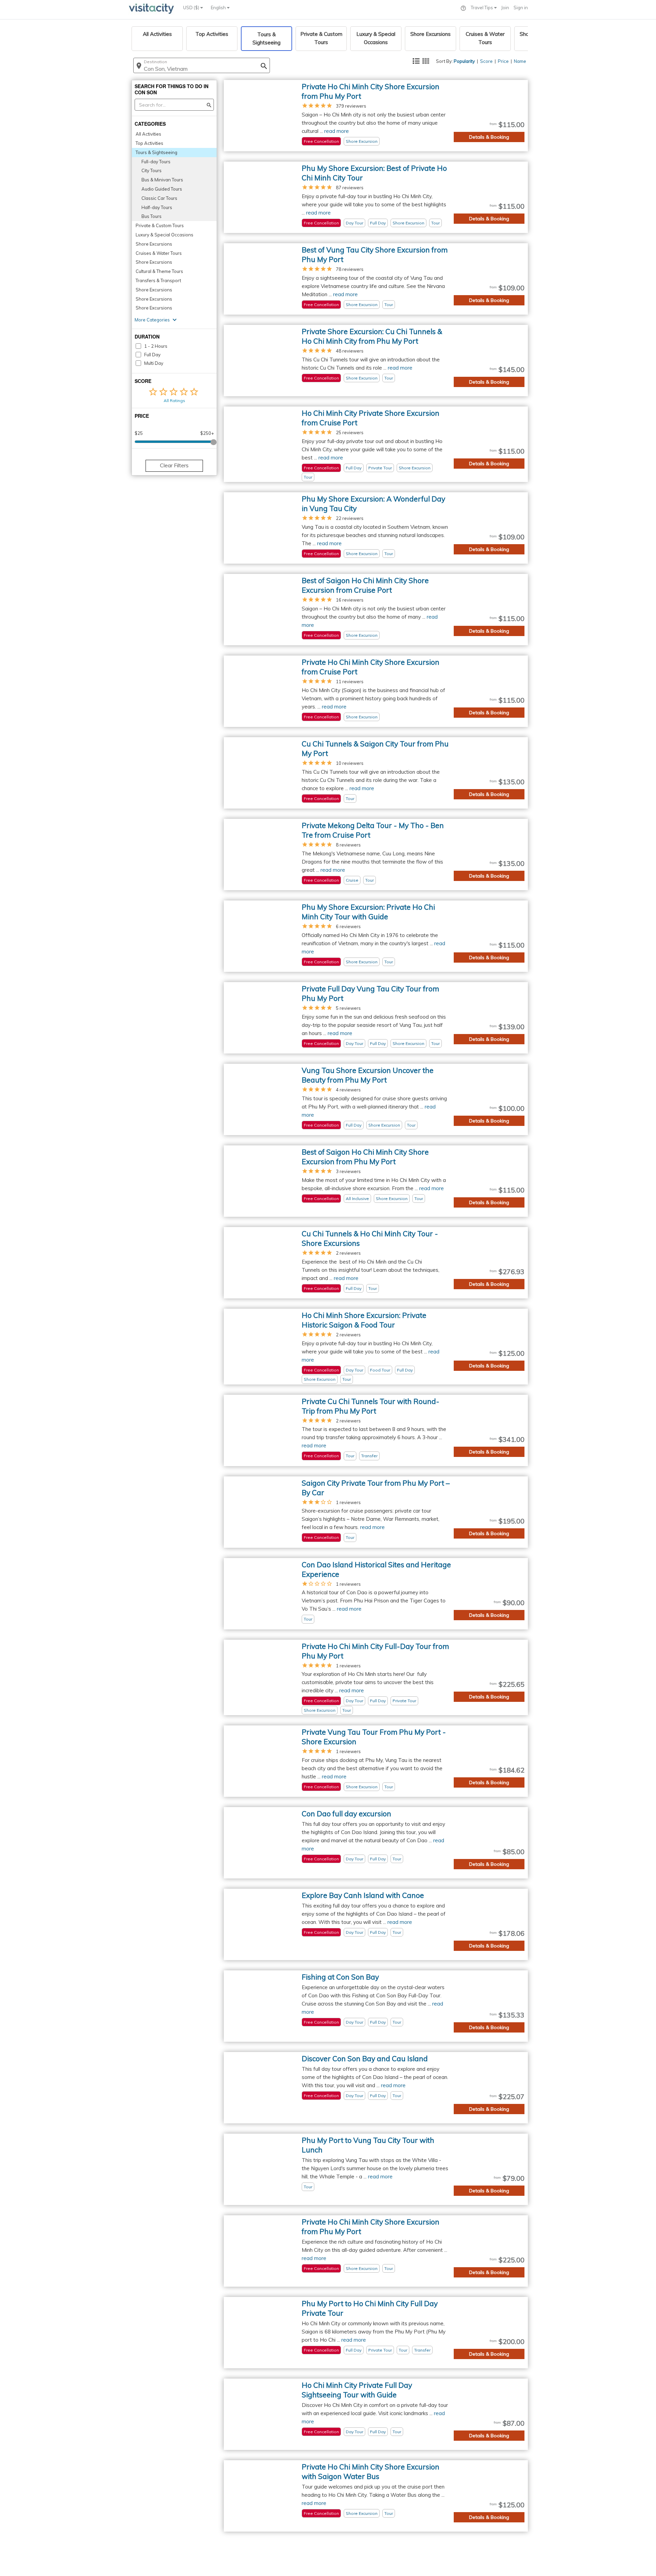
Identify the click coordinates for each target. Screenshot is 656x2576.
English (219, 8)
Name (520, 61)
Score (486, 61)
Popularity (464, 61)
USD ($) (192, 8)
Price (503, 61)
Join (505, 8)
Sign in (521, 8)
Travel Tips (482, 8)
